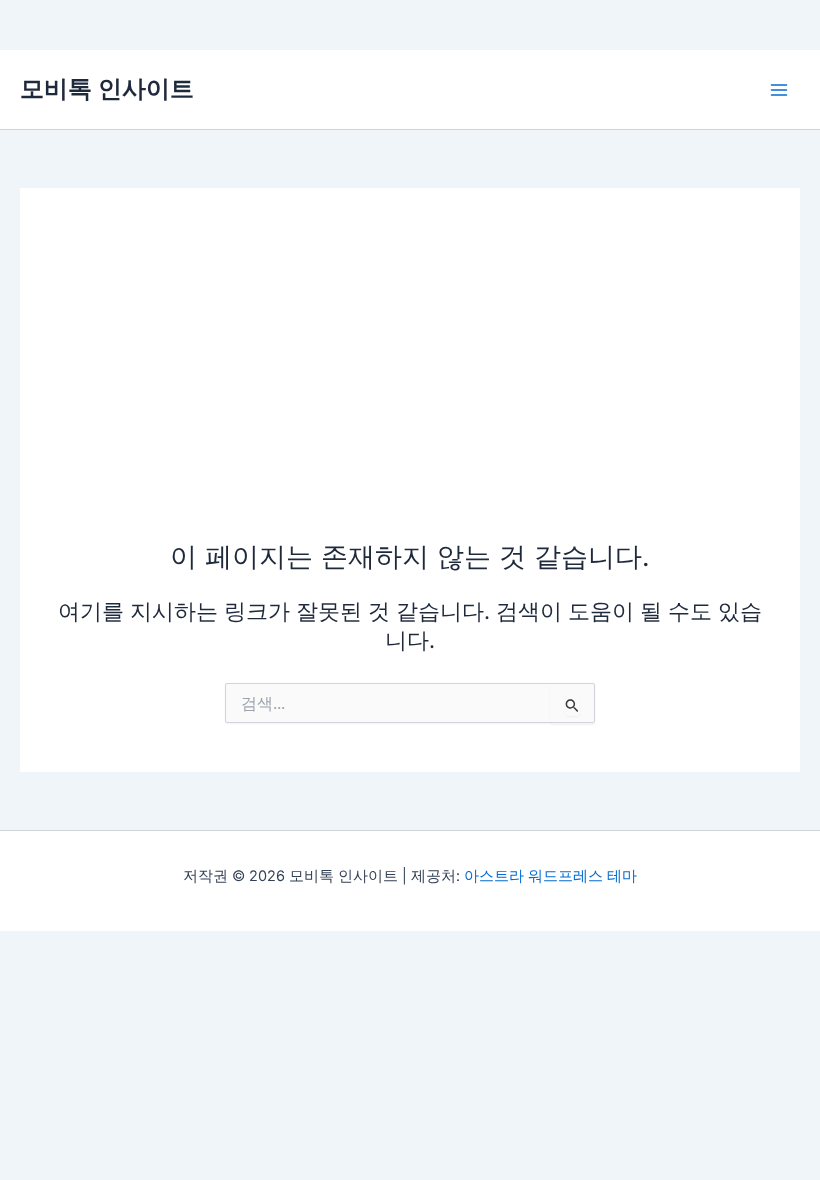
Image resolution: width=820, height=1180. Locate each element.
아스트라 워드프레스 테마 (550, 876)
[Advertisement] (410, 387)
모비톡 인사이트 (107, 88)
